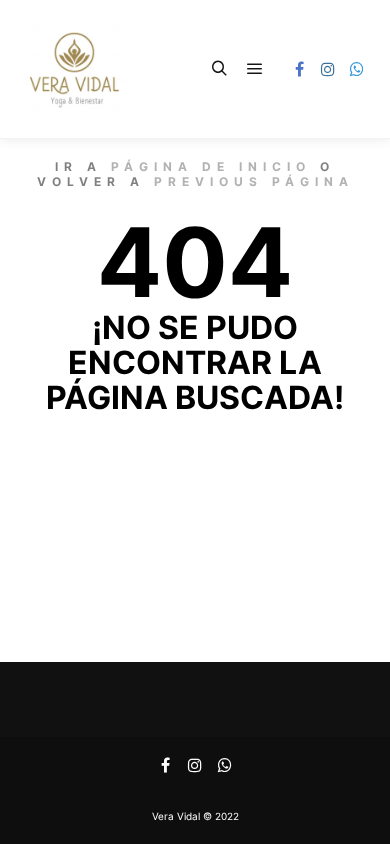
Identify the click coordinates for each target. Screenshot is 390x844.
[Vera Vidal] (74, 69)
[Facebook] (299, 69)
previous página (254, 181)
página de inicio (211, 166)
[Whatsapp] (357, 69)
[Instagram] (328, 69)
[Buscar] (219, 69)
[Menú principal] (255, 69)
